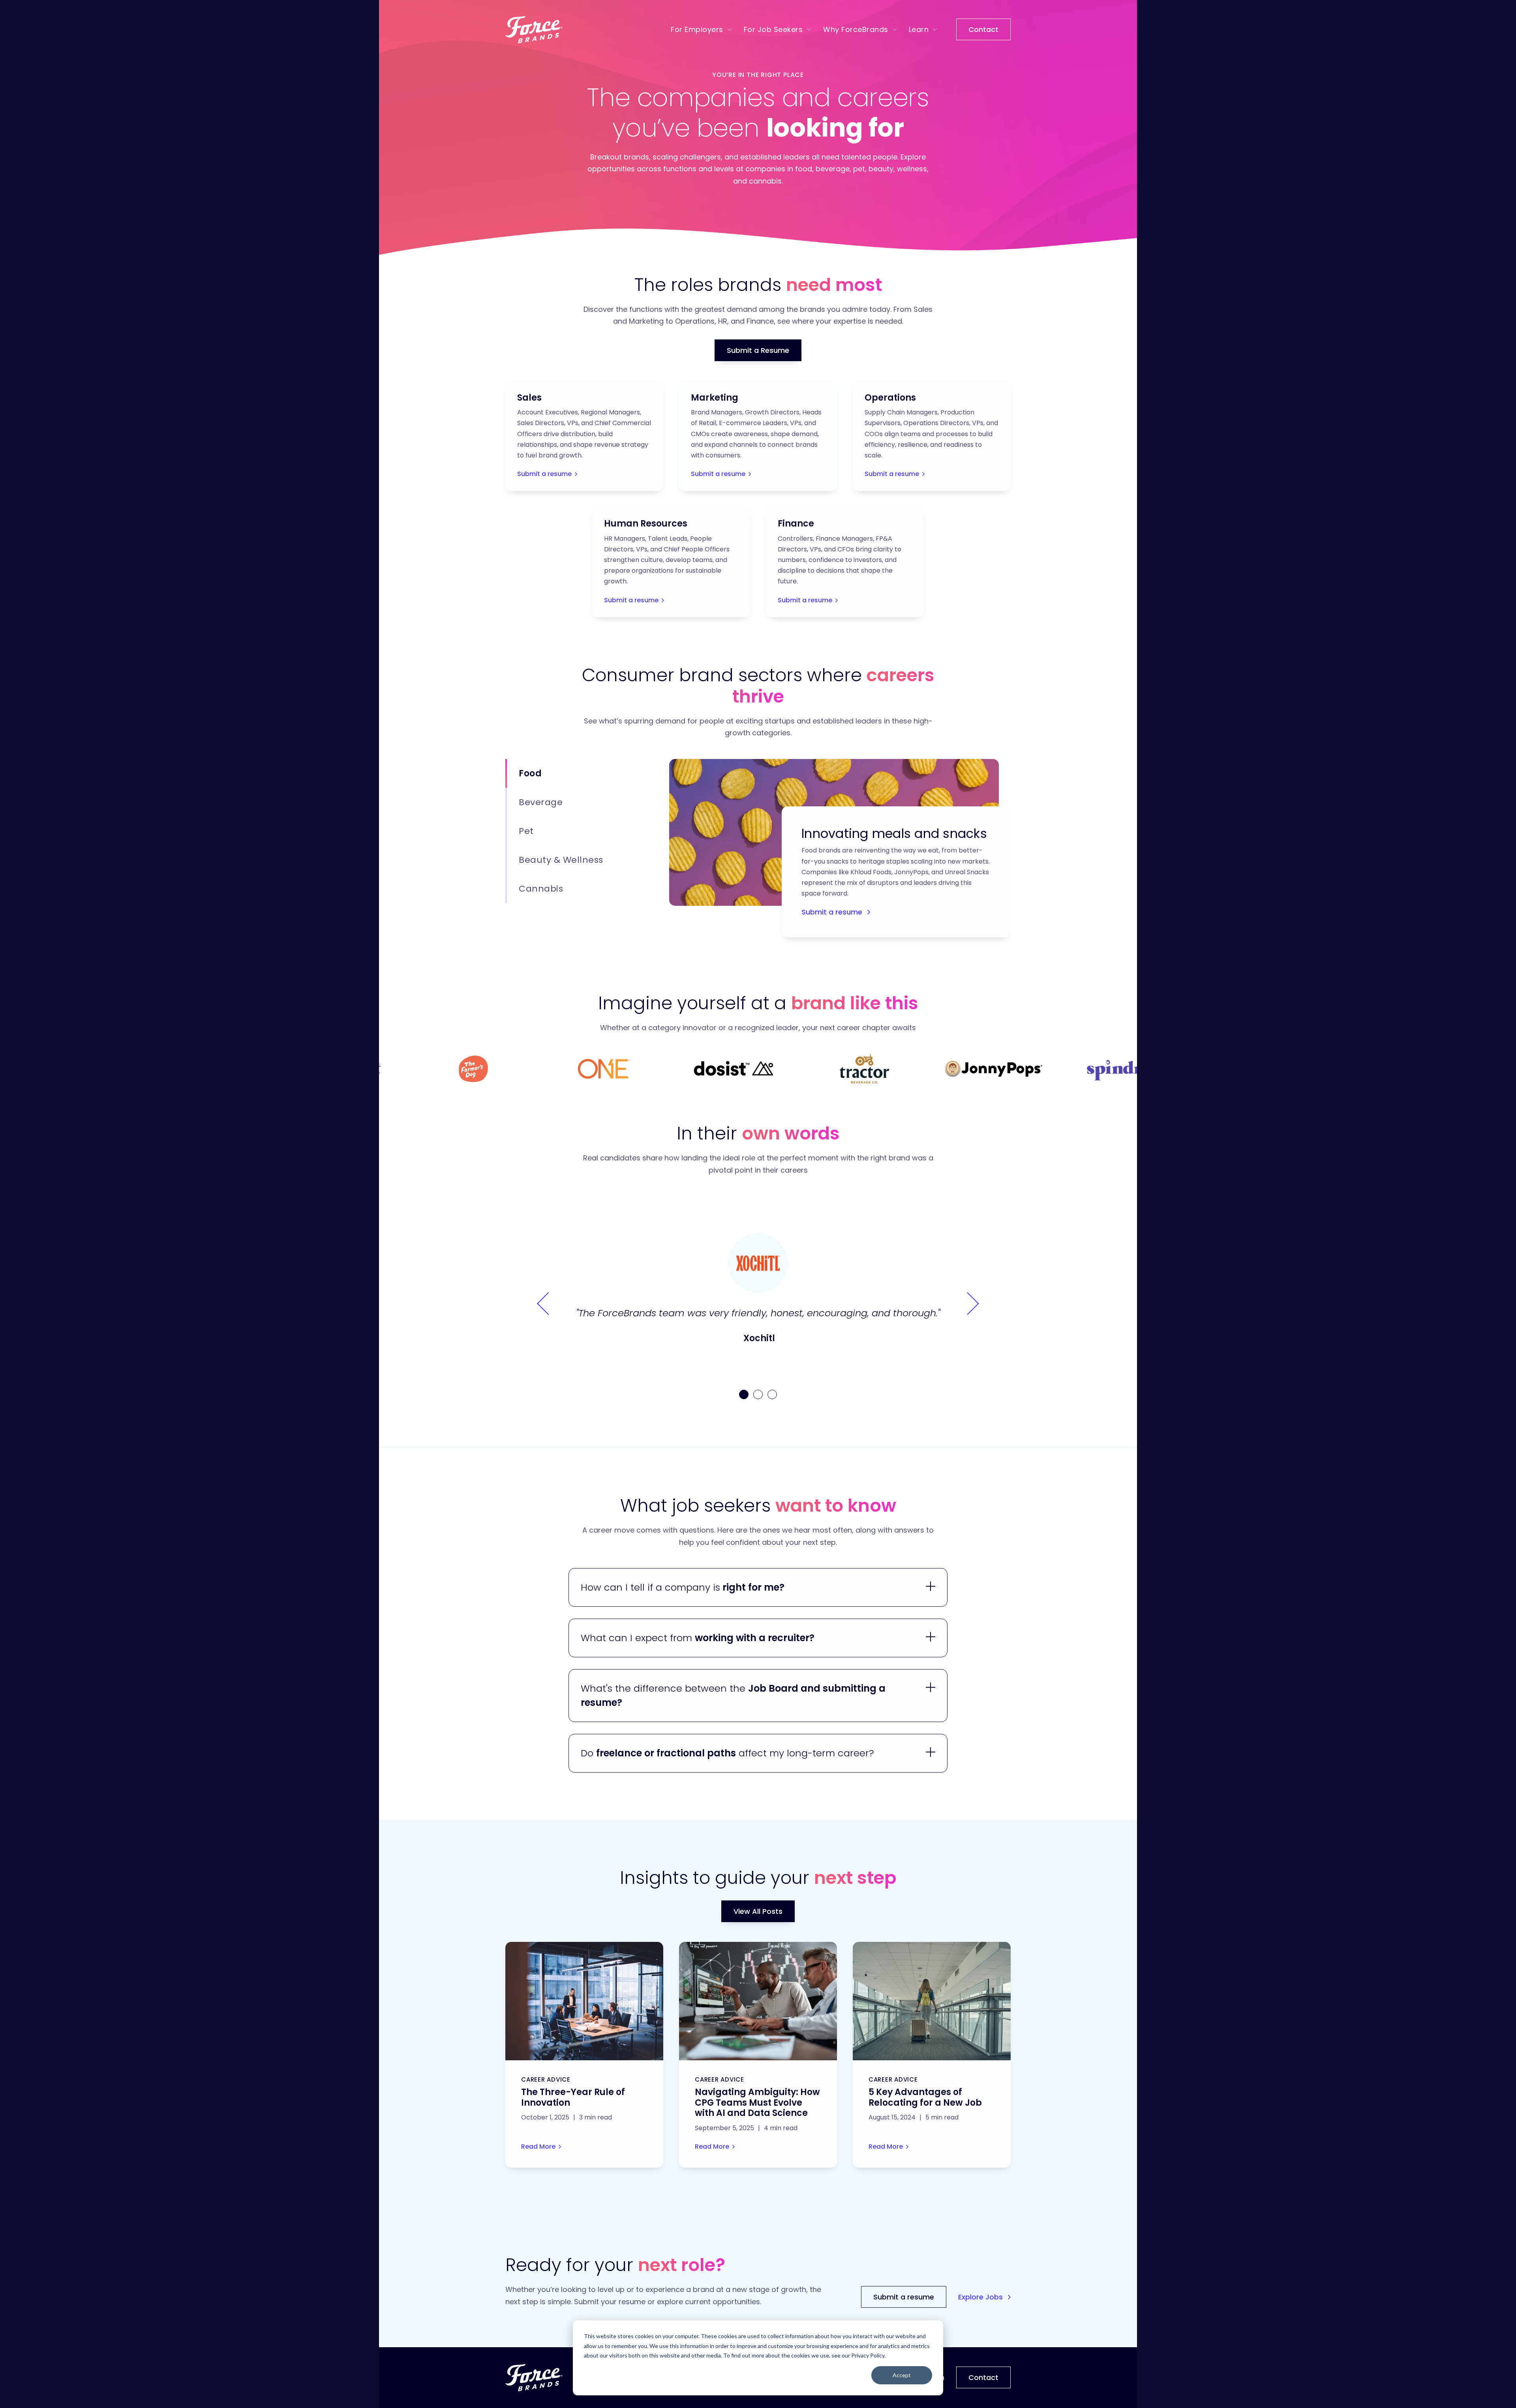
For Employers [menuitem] (697, 29)
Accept (902, 2375)
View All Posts (758, 1911)
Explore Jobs (981, 2297)
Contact (983, 29)
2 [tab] (758, 1394)
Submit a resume (544, 474)
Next (968, 1304)
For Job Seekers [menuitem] (773, 29)
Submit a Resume (758, 350)
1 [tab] (744, 1394)
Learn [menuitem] (919, 29)
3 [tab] (772, 1394)
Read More (538, 2147)
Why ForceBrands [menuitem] (856, 29)
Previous (548, 1304)
